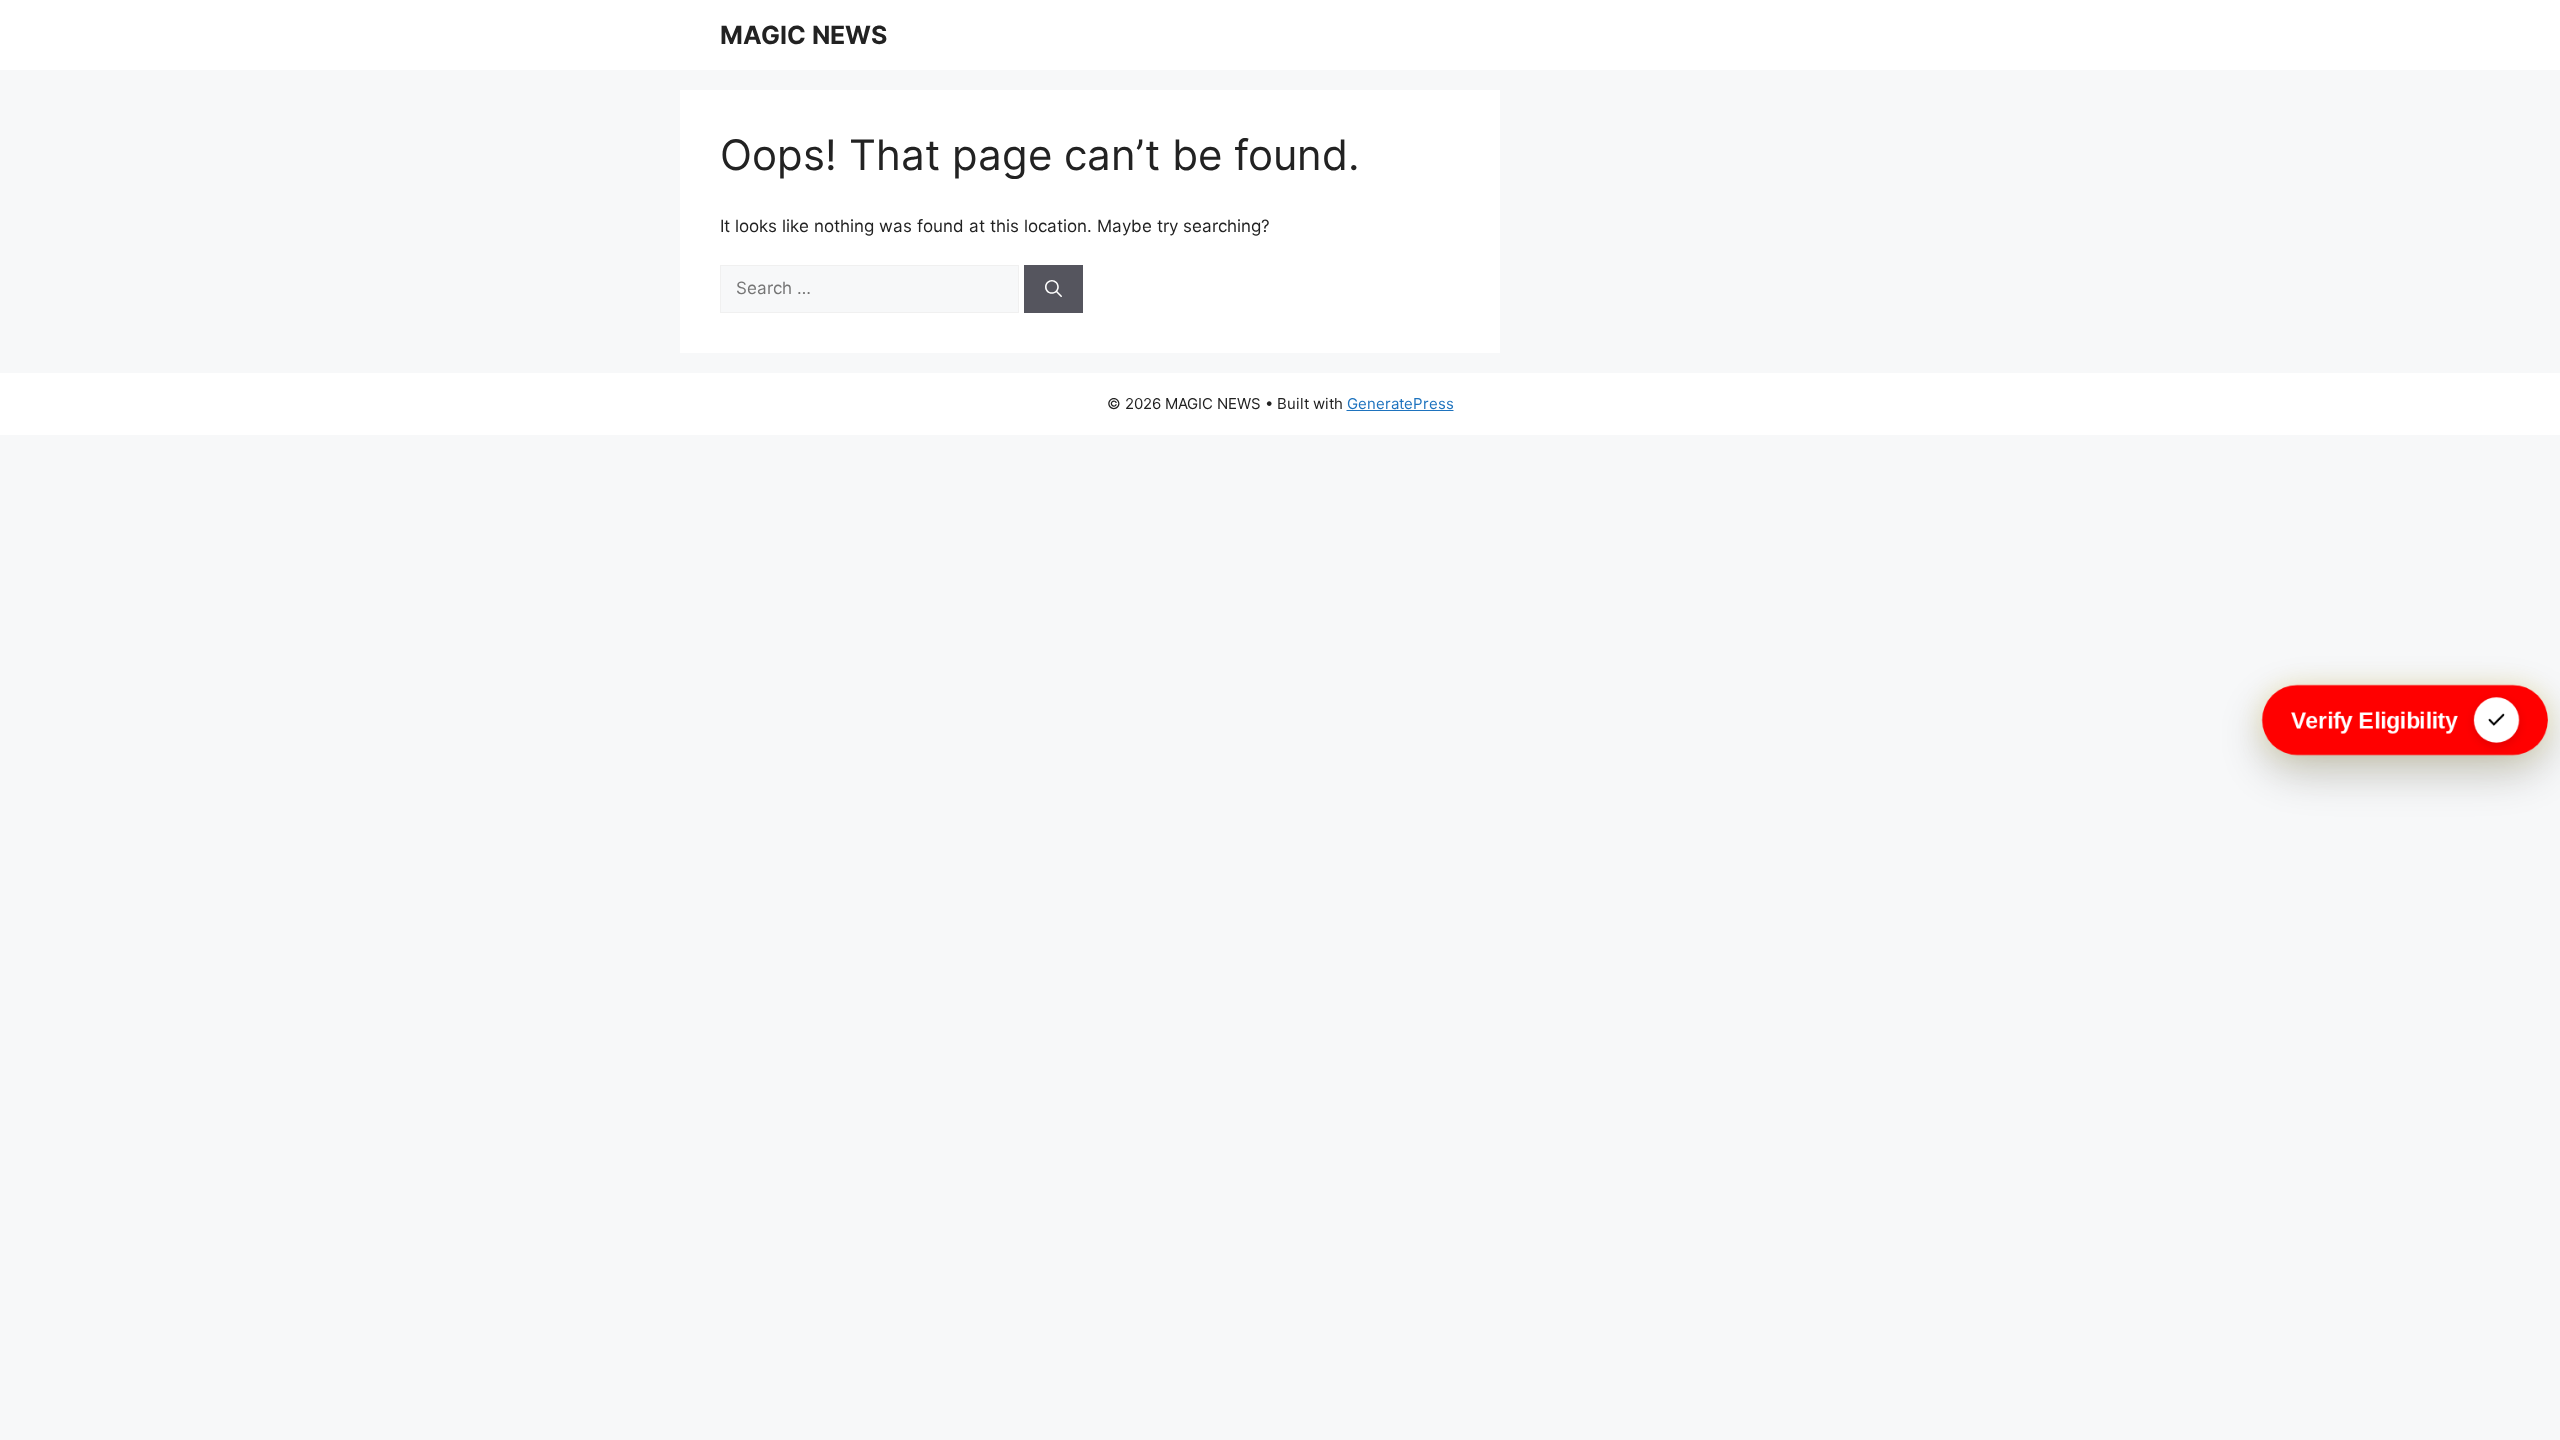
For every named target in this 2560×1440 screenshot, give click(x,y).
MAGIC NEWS (803, 35)
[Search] (1053, 289)
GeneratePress (1400, 403)
